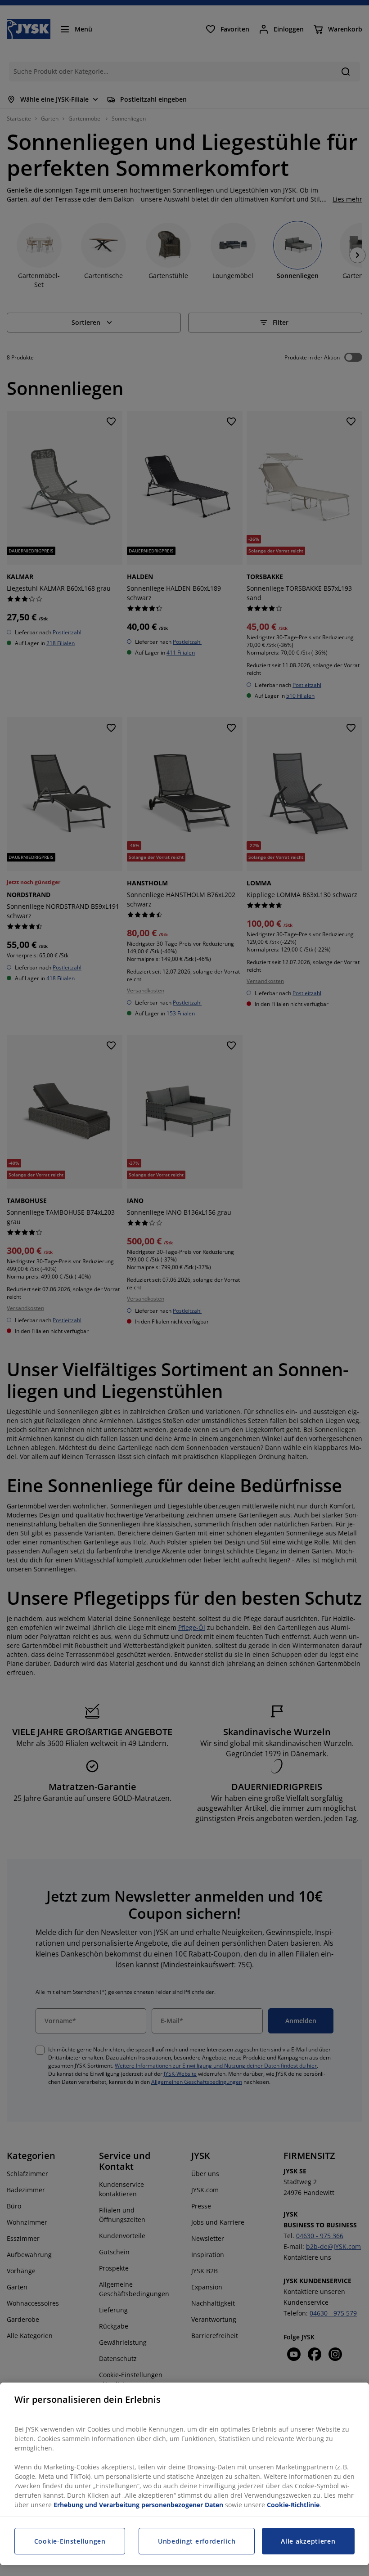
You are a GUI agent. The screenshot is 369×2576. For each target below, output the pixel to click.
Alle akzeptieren (308, 2541)
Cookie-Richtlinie (293, 2505)
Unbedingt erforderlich (197, 2541)
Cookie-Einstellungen (70, 2541)
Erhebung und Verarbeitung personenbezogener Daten (138, 2505)
